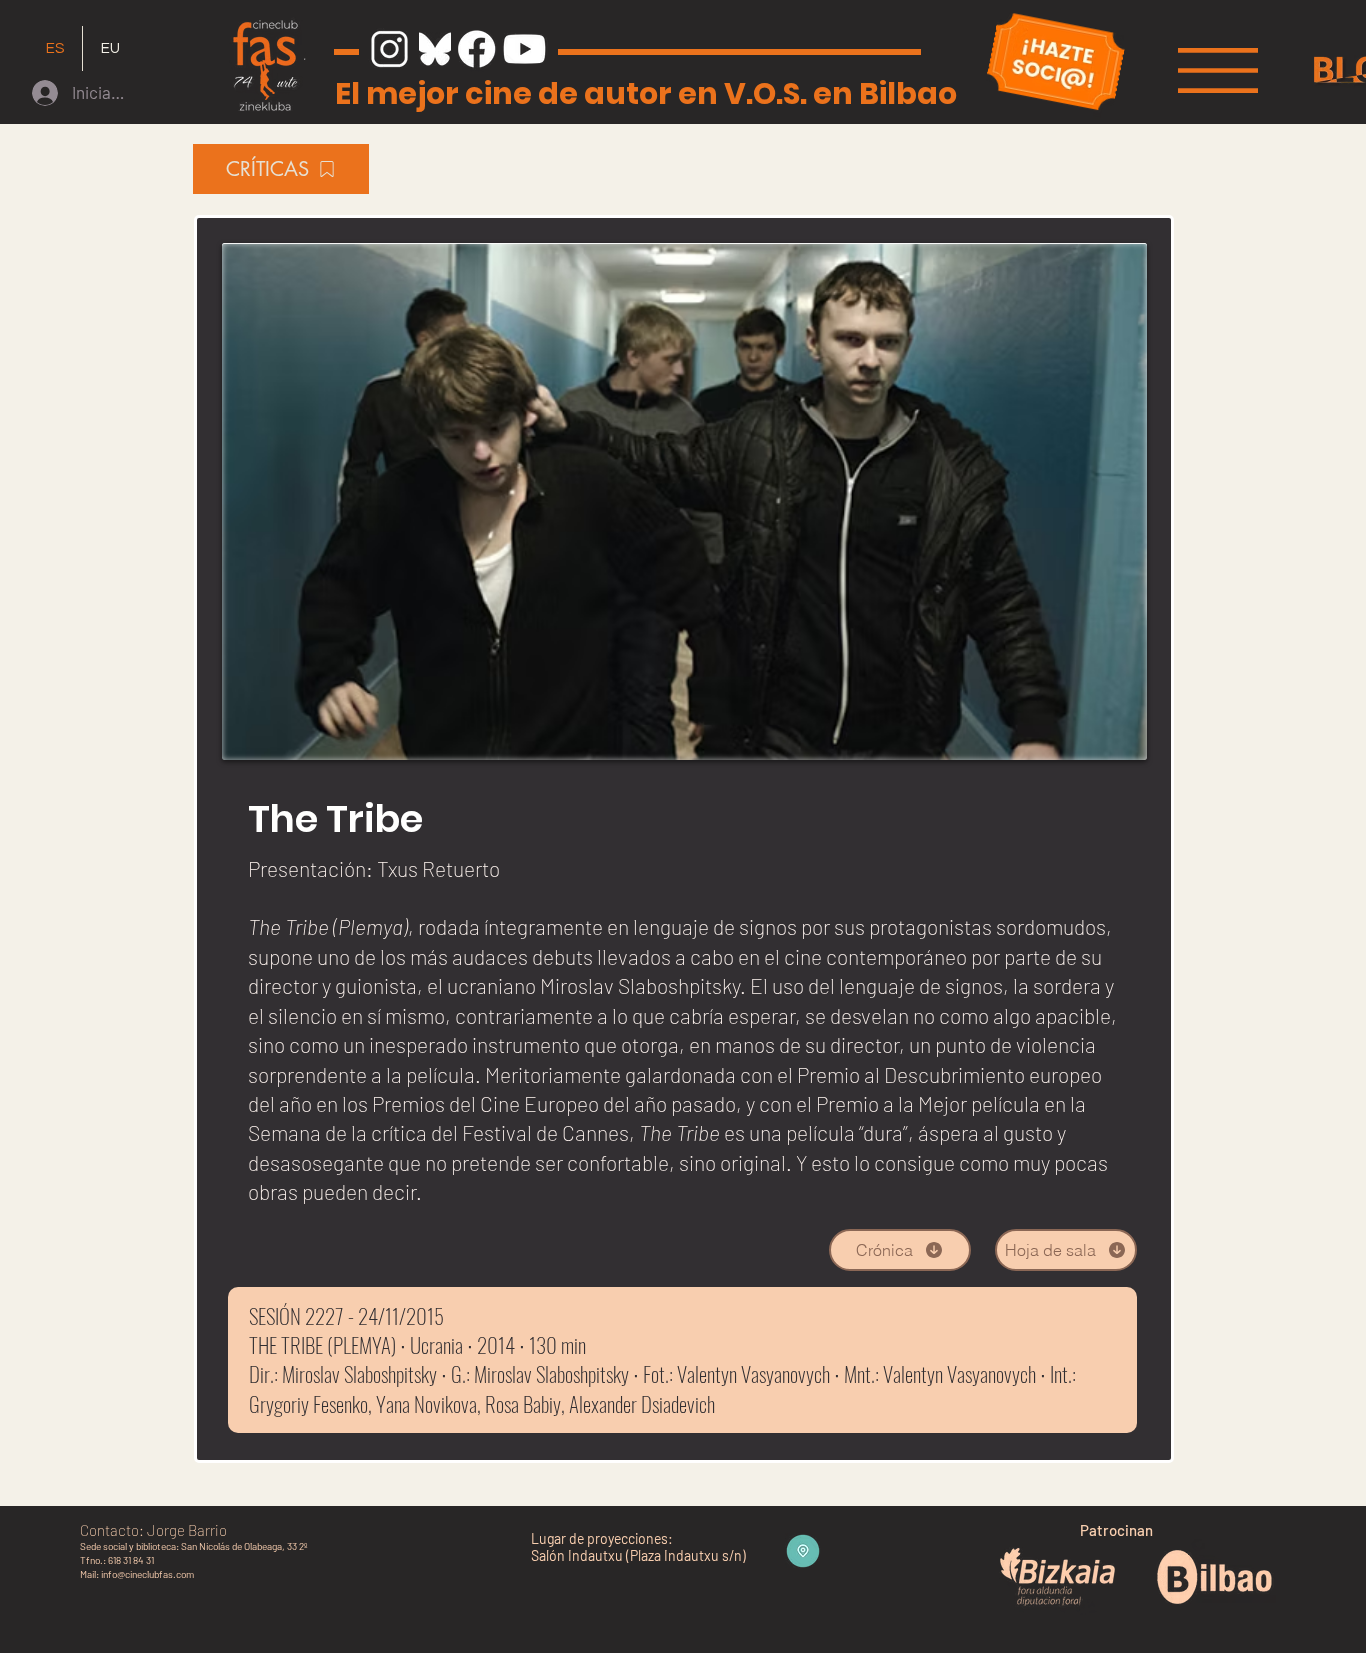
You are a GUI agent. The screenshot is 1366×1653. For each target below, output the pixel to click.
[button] (1218, 70)
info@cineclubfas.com (147, 1574)
